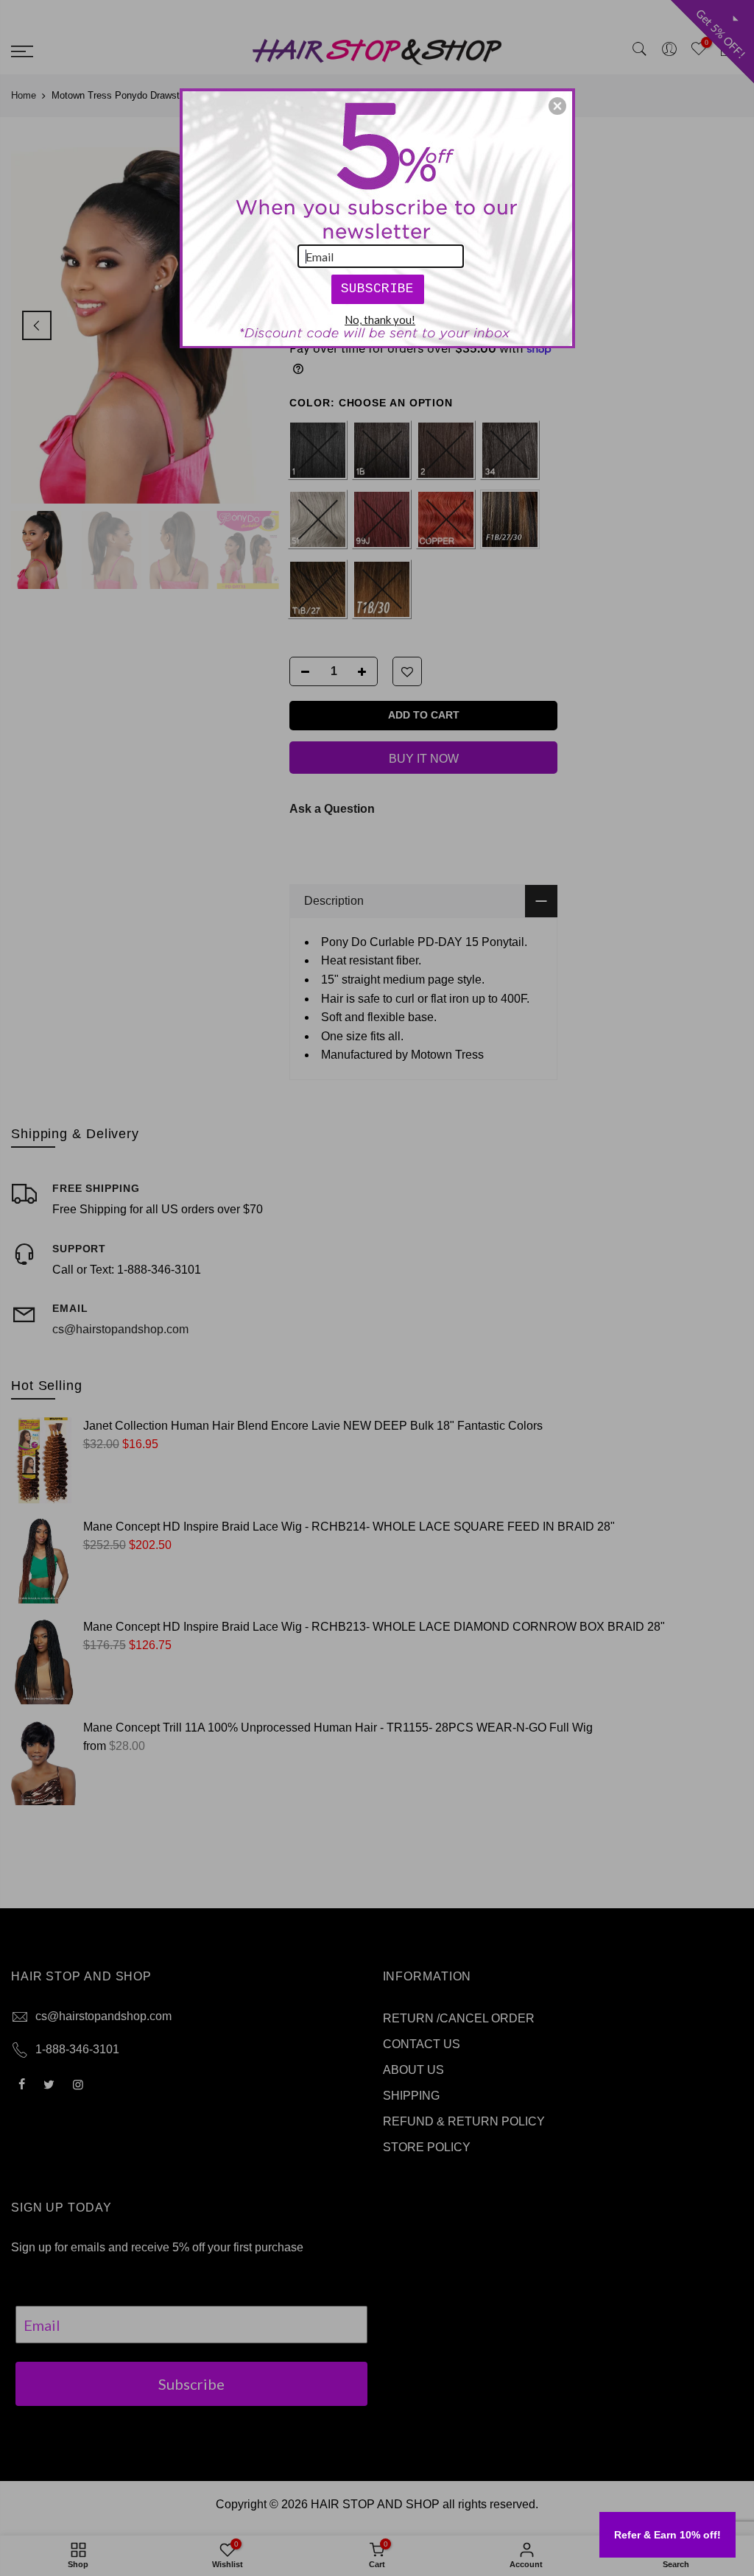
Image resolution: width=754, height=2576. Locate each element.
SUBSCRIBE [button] (377, 289)
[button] (557, 106)
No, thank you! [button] (380, 320)
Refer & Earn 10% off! (667, 2535)
